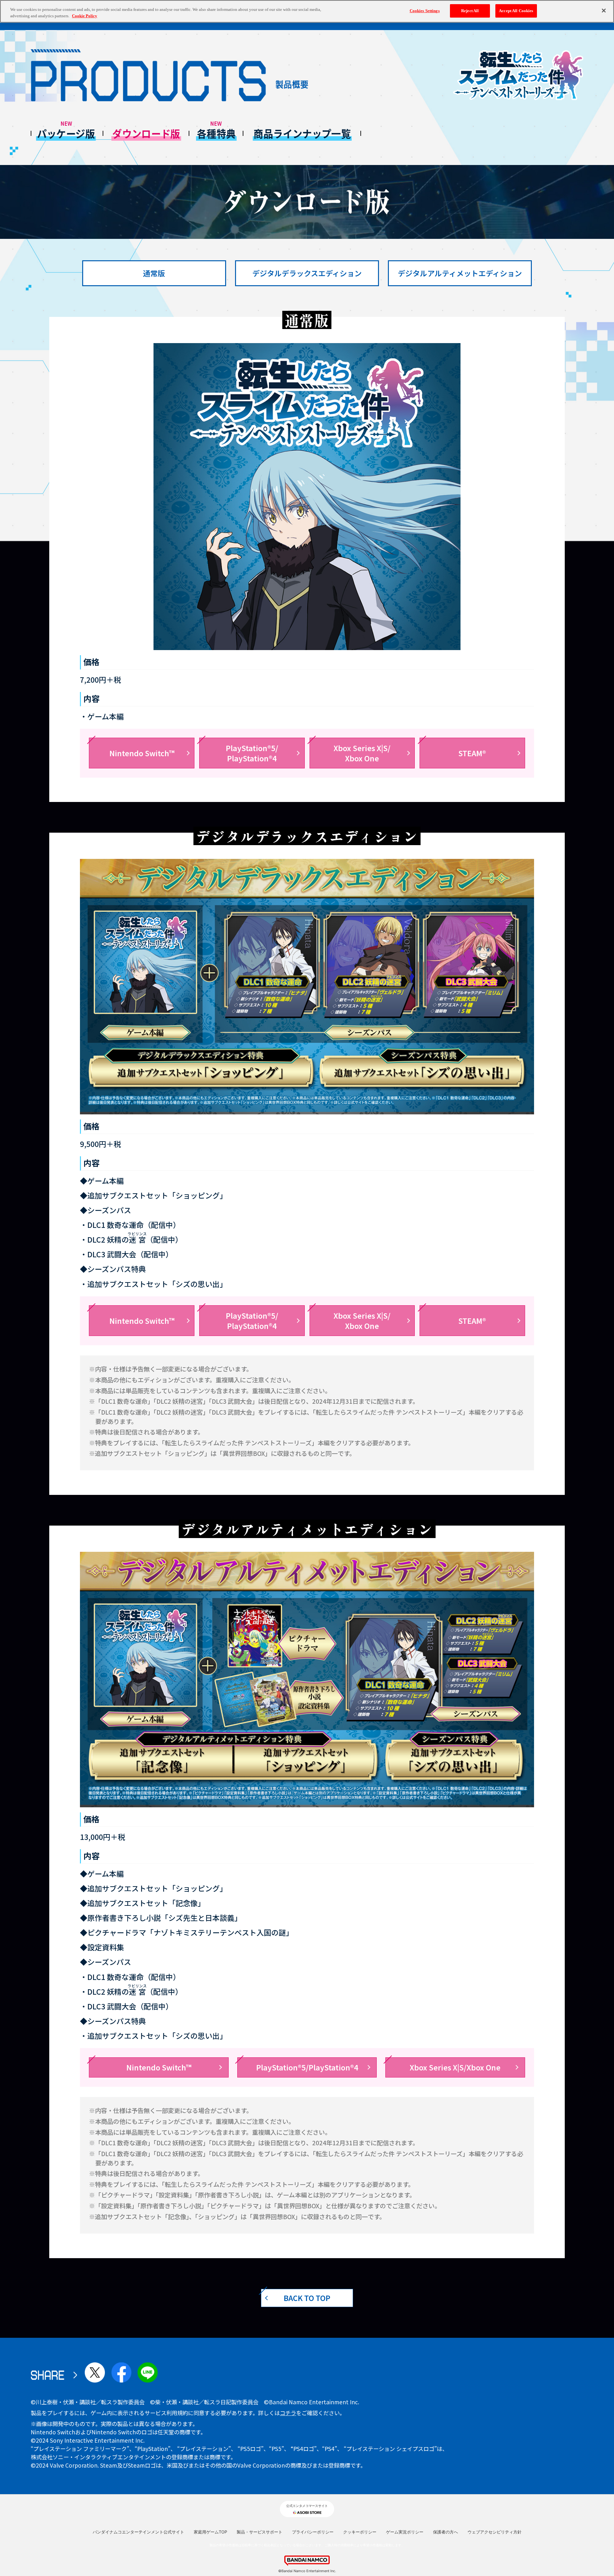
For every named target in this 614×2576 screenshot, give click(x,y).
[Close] (604, 11)
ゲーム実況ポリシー (405, 2532)
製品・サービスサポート (260, 2532)
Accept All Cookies (516, 11)
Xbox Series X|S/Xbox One (362, 753)
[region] (307, 11)
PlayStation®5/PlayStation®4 (252, 753)
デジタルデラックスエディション (307, 273)
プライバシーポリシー (313, 2532)
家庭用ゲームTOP (210, 2532)
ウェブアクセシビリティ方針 (495, 2532)
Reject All (470, 11)
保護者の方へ (445, 2532)
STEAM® (472, 753)
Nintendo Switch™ (142, 753)
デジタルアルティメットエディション (460, 273)
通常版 (154, 273)
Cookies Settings (425, 11)
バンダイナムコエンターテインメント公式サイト (138, 2532)
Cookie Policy (85, 16)
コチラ (288, 2413)
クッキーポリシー (360, 2532)
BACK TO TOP (307, 2298)
